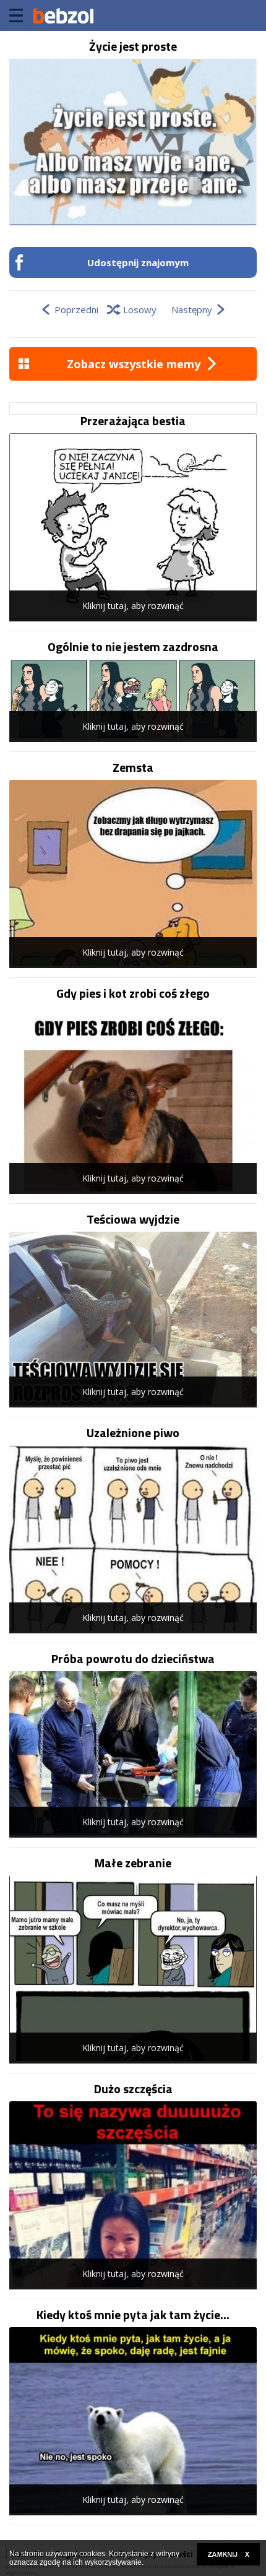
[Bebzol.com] (63, 15)
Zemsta (133, 767)
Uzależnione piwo (133, 1433)
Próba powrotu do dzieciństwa (133, 1659)
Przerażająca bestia (133, 421)
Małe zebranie (133, 1863)
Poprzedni (76, 309)
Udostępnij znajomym (138, 262)
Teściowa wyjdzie (133, 1219)
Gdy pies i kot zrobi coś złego (133, 993)
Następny (192, 309)
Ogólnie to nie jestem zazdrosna (133, 647)
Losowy (140, 309)
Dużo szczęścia (133, 2089)
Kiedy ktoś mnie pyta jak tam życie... (133, 2315)
